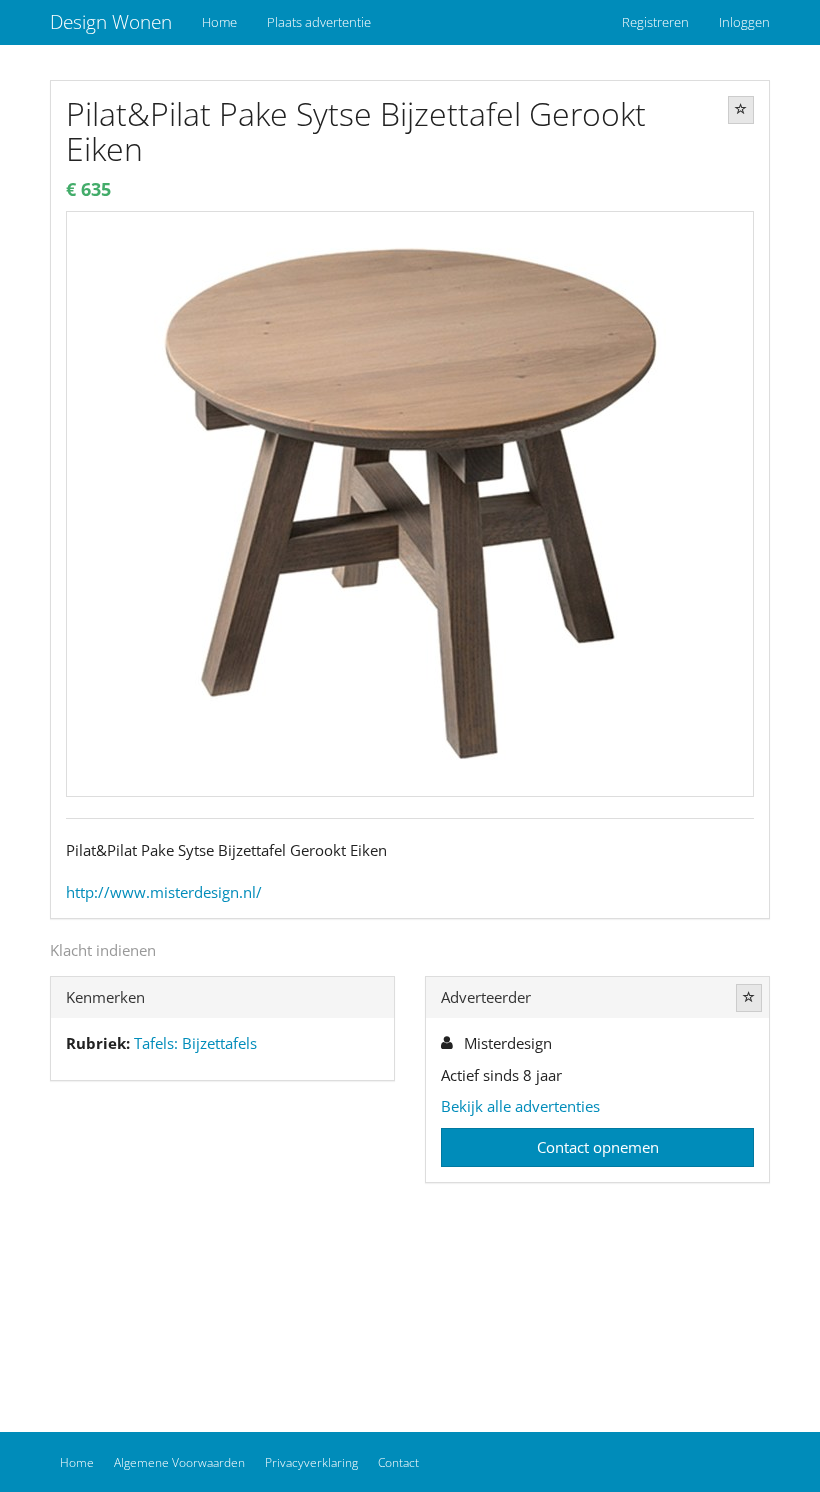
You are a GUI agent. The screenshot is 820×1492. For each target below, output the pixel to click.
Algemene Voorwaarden (179, 1462)
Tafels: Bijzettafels (195, 1043)
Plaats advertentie (319, 22)
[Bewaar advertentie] (741, 110)
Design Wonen (111, 22)
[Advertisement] (222, 1251)
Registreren (655, 22)
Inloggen (744, 22)
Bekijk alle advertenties (520, 1106)
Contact (398, 1462)
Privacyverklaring (311, 1462)
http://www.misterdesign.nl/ (164, 892)
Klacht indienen (103, 950)
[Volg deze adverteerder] (749, 998)
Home (219, 22)
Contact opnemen (598, 1147)
